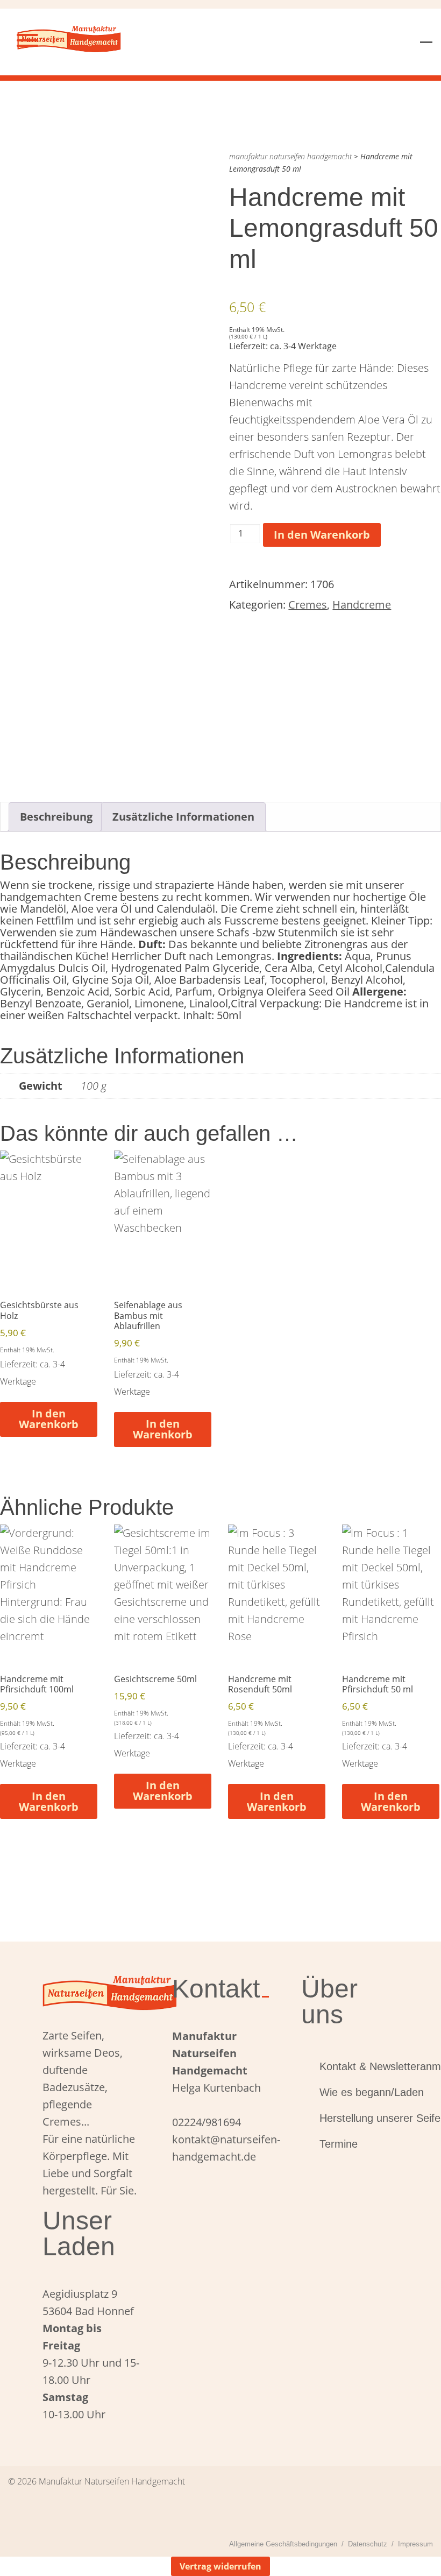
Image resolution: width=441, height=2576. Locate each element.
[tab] (56, 817)
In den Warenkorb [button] (49, 1419)
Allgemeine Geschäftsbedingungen (283, 2544)
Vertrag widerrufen (220, 2566)
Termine (339, 2144)
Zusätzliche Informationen (183, 817)
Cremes (308, 605)
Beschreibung (56, 817)
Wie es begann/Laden (359, 2092)
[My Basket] (426, 35)
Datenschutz (368, 2544)
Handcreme (362, 605)
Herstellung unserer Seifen (359, 2118)
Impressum (415, 2544)
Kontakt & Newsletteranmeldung (359, 2066)
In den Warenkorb (322, 535)
